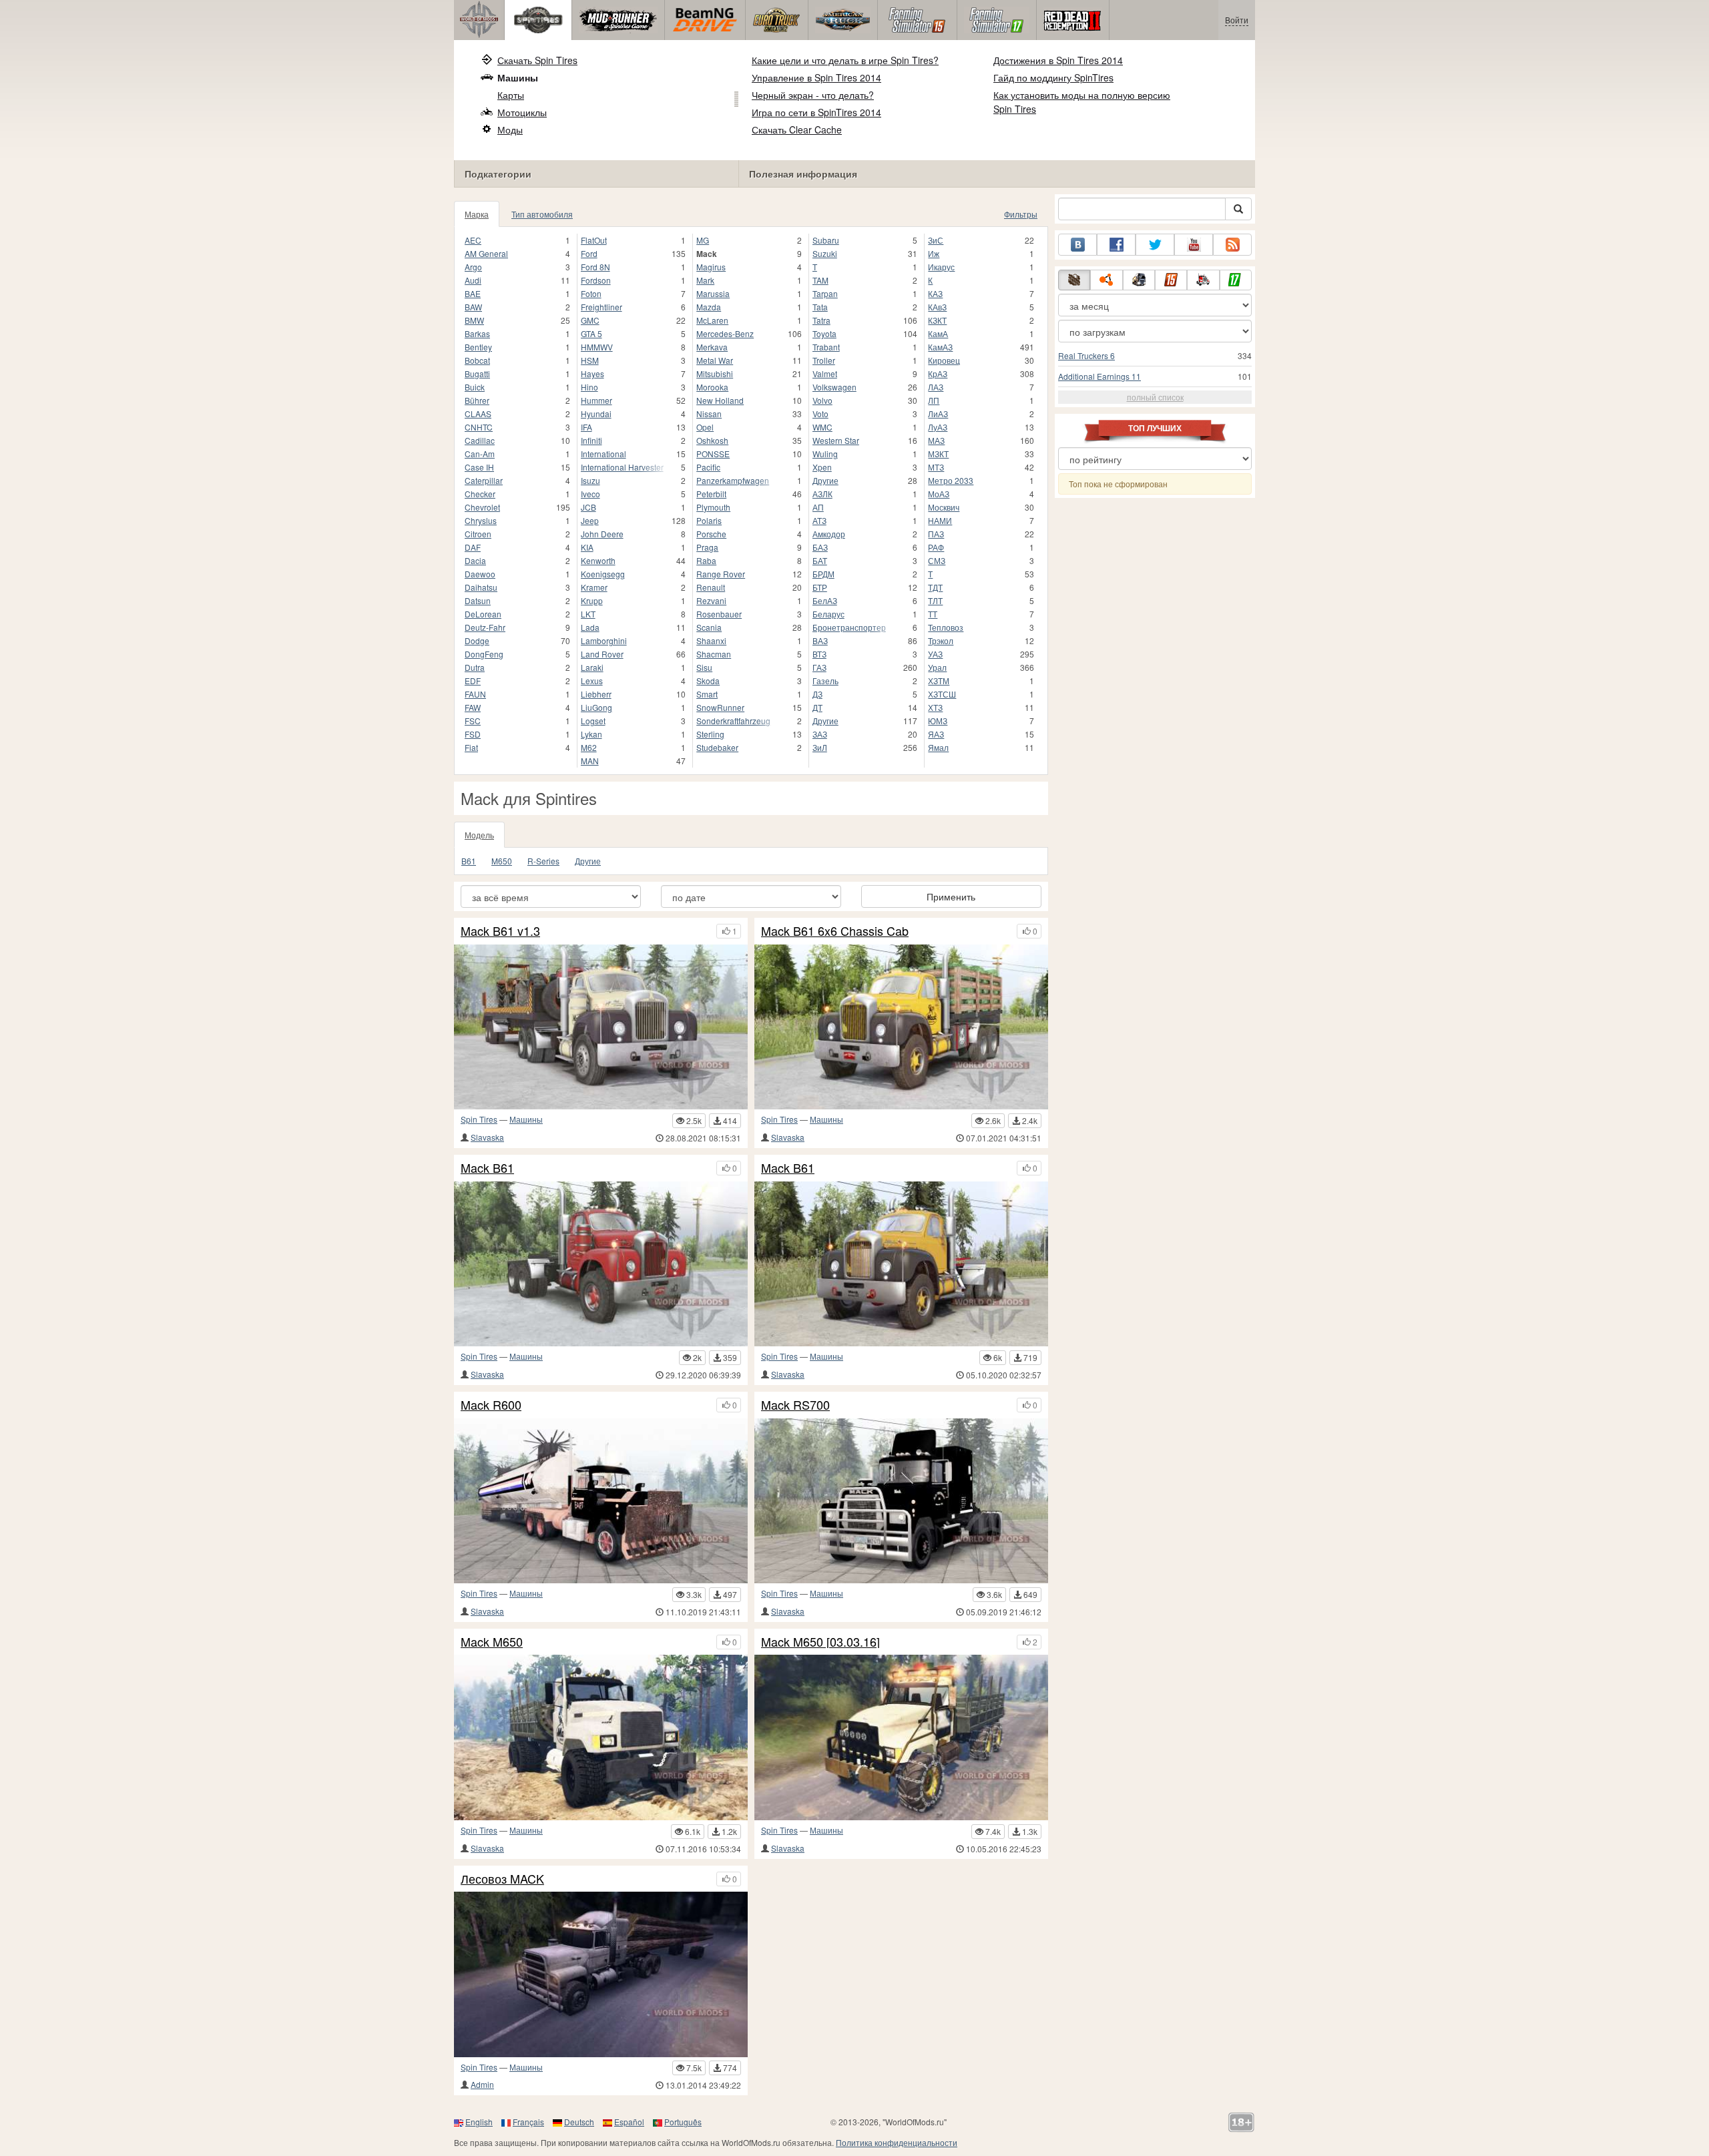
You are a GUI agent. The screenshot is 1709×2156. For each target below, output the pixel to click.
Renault (711, 587)
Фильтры (1021, 214)
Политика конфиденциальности (897, 2142)
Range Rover (721, 574)
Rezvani (711, 600)
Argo (473, 267)
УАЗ (935, 654)
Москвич (944, 507)
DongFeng (484, 654)
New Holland (720, 400)
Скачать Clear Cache (797, 129)
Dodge (477, 640)
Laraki (592, 667)
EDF (473, 681)
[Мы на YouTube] (1194, 245)
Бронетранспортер (849, 627)
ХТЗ (935, 707)
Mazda (709, 307)
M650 (502, 861)
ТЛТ (935, 600)
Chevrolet (482, 507)
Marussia (713, 293)
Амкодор (829, 534)
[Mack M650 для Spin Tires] (601, 1737)
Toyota (824, 333)
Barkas (477, 333)
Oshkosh (712, 440)
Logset (593, 721)
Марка (477, 214)
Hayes (592, 373)
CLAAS (478, 414)
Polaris (709, 520)
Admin (482, 2084)
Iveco (590, 494)
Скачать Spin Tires (537, 60)
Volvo (822, 400)
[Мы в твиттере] (1155, 245)
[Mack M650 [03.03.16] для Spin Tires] (901, 1737)
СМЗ (937, 560)
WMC (822, 427)
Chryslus (481, 520)
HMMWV (597, 347)
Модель (479, 835)
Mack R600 (491, 1405)
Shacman (714, 654)
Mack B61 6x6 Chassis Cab (835, 931)
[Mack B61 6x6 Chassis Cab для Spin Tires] (901, 1027)
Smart (707, 694)
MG (703, 240)
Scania (709, 627)
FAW (473, 707)
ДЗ (817, 694)
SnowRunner (720, 707)
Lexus (592, 681)
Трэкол (941, 640)
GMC (590, 320)
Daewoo (480, 574)
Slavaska (487, 1137)
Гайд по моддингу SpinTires (1053, 77)
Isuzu (590, 480)
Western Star (836, 440)
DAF (473, 547)
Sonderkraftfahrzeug (733, 721)
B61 (469, 861)
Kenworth (598, 560)
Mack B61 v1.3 (500, 931)
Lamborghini (604, 640)
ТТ (933, 614)
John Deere (602, 534)
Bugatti (477, 373)
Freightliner (601, 307)
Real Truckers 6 (1086, 355)
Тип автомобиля (542, 214)
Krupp (592, 600)
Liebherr (596, 694)
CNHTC (479, 427)
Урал (937, 667)
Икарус (941, 267)
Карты (511, 95)
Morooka (712, 387)
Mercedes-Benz (725, 333)
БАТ (820, 560)
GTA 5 (591, 333)
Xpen (822, 467)
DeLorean (483, 614)
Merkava (712, 347)
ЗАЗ (820, 734)
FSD (473, 734)
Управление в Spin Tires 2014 (816, 77)
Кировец (944, 360)
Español (629, 2122)
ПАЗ (936, 534)
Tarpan (825, 293)
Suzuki (825, 253)
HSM (590, 360)
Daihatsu (481, 587)
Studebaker (717, 747)
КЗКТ (937, 320)
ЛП (934, 400)
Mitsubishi (715, 373)
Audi (473, 280)
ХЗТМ (939, 681)
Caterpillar (484, 480)
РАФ (936, 547)
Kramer (594, 587)
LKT (588, 614)
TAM (820, 280)
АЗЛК (822, 494)
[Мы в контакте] (1077, 245)
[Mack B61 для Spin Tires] (901, 1264)
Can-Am (480, 454)
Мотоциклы (522, 112)
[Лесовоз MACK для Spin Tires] (601, 1974)
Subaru (826, 240)
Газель (825, 681)
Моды (510, 129)
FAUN (475, 694)
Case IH (479, 467)
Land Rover (602, 654)
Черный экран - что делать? (813, 95)
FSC (473, 721)
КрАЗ (938, 373)
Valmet (825, 373)
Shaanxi (711, 640)
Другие (825, 480)
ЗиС (936, 240)
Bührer (477, 400)
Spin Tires (479, 1119)
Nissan (709, 414)
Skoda (708, 681)
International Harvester (622, 467)
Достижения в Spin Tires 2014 (1058, 60)
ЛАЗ (936, 387)
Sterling (710, 734)
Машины (518, 77)
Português (683, 2122)
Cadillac (480, 440)
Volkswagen (834, 387)
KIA (587, 547)
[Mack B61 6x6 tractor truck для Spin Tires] (601, 1264)
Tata (820, 307)
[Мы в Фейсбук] (1116, 245)
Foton (591, 293)
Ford (589, 253)
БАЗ (820, 547)
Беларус (828, 614)
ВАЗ (820, 640)
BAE (473, 293)
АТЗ (819, 520)
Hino (589, 387)
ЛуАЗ (938, 427)
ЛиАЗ (938, 414)
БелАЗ (825, 600)
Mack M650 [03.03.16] (820, 1642)
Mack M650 (492, 1642)
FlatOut (594, 240)
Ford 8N (595, 267)
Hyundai (596, 414)
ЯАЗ (936, 734)
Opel (705, 427)
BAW (473, 307)
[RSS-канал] (1232, 245)
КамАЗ (940, 347)
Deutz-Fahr (485, 627)
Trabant (826, 347)
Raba (706, 560)
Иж (934, 253)
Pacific (708, 467)
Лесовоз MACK (502, 1879)
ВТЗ (819, 654)
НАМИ (940, 520)
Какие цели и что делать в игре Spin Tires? (845, 60)
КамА (938, 333)
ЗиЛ (820, 747)
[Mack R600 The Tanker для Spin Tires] (601, 1501)
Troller (824, 360)
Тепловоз (946, 627)
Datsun (478, 600)
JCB (588, 507)
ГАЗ (819, 667)
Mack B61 (487, 1168)
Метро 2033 (951, 480)
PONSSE (713, 454)
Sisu (704, 667)
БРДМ (823, 574)
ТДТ (935, 587)
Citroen (478, 534)
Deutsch (579, 2122)
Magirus (711, 267)
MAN (590, 761)
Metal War (715, 360)
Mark (705, 280)
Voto (820, 414)
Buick (475, 387)
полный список (1155, 397)
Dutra (475, 667)
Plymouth (713, 507)
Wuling (825, 454)
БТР (820, 587)
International (603, 454)
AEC (473, 240)
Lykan (591, 734)
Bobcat (477, 360)
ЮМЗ (938, 721)
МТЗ (936, 467)
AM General (486, 253)
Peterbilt (711, 494)
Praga (707, 547)
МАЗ (936, 440)
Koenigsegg (603, 574)
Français (528, 2122)
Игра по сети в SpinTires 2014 (816, 112)
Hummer (596, 400)
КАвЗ (937, 307)
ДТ (817, 707)
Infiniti (591, 440)
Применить (951, 896)
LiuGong (596, 707)
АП (818, 507)
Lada (590, 627)
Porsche (711, 534)
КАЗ (935, 293)
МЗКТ (938, 454)
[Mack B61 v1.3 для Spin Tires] (601, 1027)
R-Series (543, 861)
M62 (589, 747)
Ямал (938, 747)
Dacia (475, 560)
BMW (474, 320)
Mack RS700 (795, 1405)
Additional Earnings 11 (1100, 376)
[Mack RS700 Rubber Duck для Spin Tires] (901, 1501)
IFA (586, 427)
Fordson (596, 280)
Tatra (821, 320)
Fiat (471, 747)
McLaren (712, 320)
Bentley (478, 347)
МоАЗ (939, 494)
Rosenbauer (719, 614)
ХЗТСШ (942, 694)
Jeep (590, 520)
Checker (480, 494)
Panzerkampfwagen (733, 480)
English (479, 2122)
